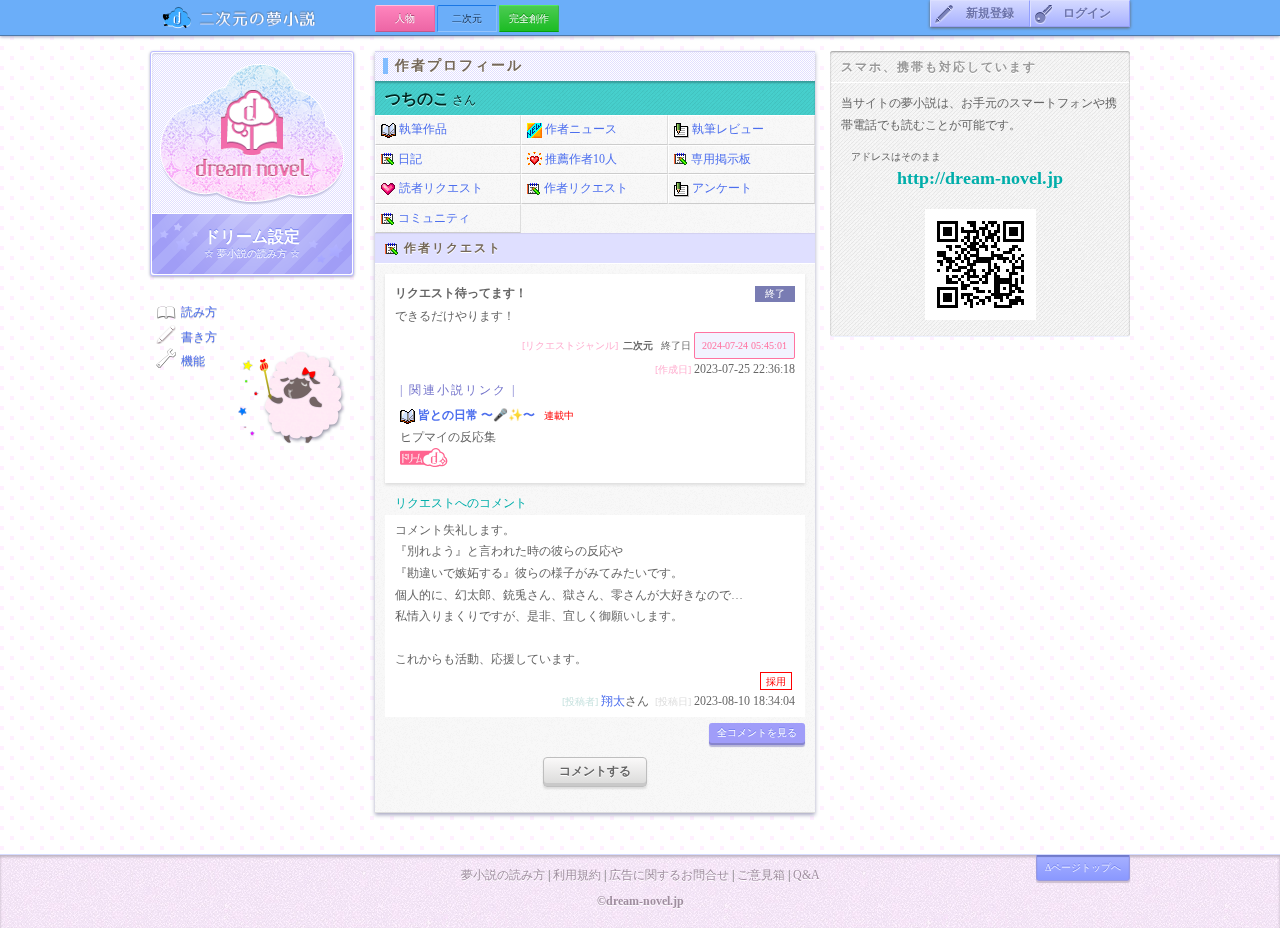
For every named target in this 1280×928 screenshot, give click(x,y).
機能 (193, 361)
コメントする (595, 771)
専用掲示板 (719, 159)
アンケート (720, 188)
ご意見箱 (761, 875)
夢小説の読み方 (503, 875)
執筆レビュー (726, 129)
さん (430, 100)
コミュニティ (432, 218)
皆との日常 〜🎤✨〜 (476, 415)
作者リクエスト (584, 188)
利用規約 (577, 875)
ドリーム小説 (252, 133)
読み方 (199, 312)
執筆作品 (421, 129)
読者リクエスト (439, 188)
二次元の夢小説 (262, 17)
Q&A (806, 875)
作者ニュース (579, 129)
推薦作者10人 (579, 159)
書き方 (199, 337)
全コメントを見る (757, 732)
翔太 (613, 701)
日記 (408, 159)
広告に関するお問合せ (669, 875)
